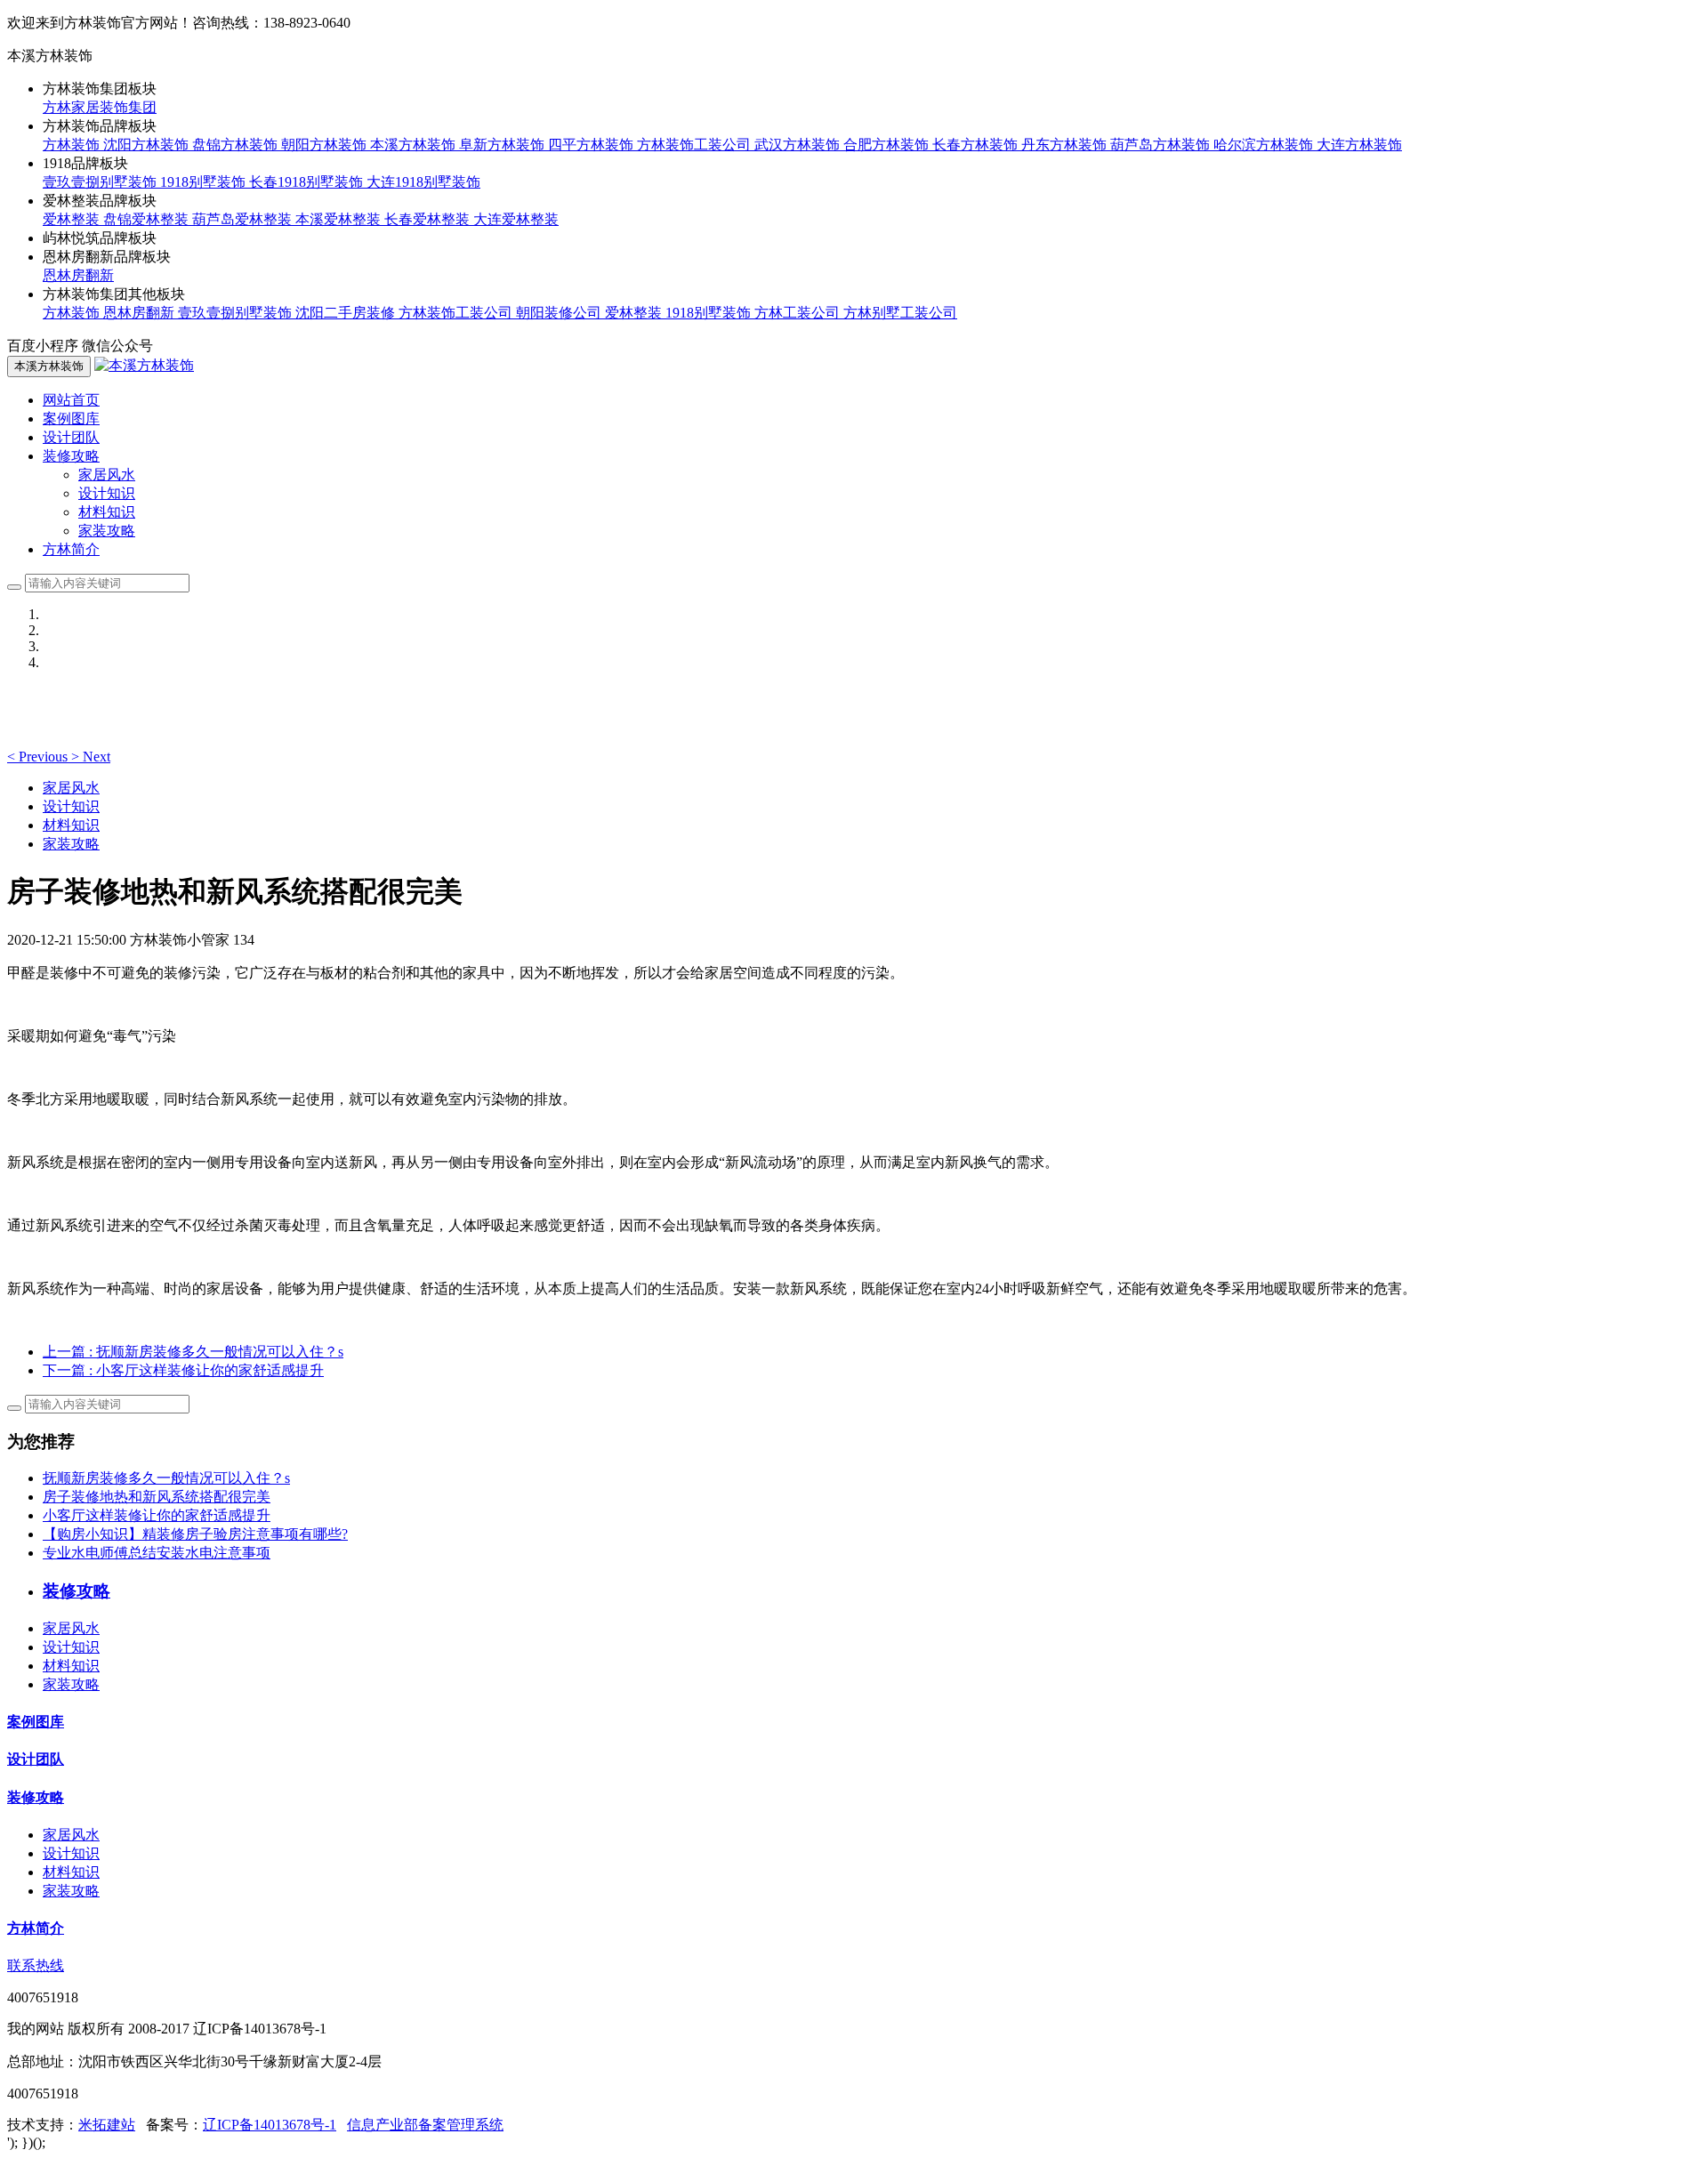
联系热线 (36, 1965)
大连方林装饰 (1359, 145)
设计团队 (71, 437)
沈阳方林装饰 (148, 145)
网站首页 (71, 400)
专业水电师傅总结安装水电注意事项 (157, 1553)
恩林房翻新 (78, 275)
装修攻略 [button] (71, 456)
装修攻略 (36, 1797)
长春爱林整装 (429, 219)
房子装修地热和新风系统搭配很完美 (157, 1497)
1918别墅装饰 (205, 182)
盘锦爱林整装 (148, 219)
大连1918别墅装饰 (423, 182)
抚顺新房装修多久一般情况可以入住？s (166, 1478)
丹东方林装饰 (1066, 145)
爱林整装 (73, 219)
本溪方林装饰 (415, 145)
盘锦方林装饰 (237, 145)
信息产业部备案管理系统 (425, 2125)
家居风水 (107, 475)
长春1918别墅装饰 (308, 182)
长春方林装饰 (977, 145)
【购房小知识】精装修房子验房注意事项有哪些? (195, 1534)
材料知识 (107, 512)
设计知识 (107, 493)
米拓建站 (107, 2125)
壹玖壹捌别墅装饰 (101, 182)
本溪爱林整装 (340, 219)
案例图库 (71, 419)
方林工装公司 (799, 313)
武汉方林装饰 (799, 145)
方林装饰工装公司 (696, 145)
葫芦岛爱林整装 (244, 219)
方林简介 (71, 549)
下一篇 (183, 1370)
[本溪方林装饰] (144, 365)
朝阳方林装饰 (326, 145)
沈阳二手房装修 (347, 313)
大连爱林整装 (516, 219)
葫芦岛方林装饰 (1162, 145)
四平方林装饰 (592, 145)
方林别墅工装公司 (900, 313)
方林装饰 (73, 145)
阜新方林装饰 (504, 145)
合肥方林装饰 (888, 145)
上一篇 (193, 1352)
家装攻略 (107, 531)
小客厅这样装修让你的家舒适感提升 (157, 1515)
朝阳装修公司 (560, 313)
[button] (39, 757)
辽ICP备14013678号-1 (270, 2125)
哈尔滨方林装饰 (1265, 145)
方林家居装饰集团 (100, 107)
